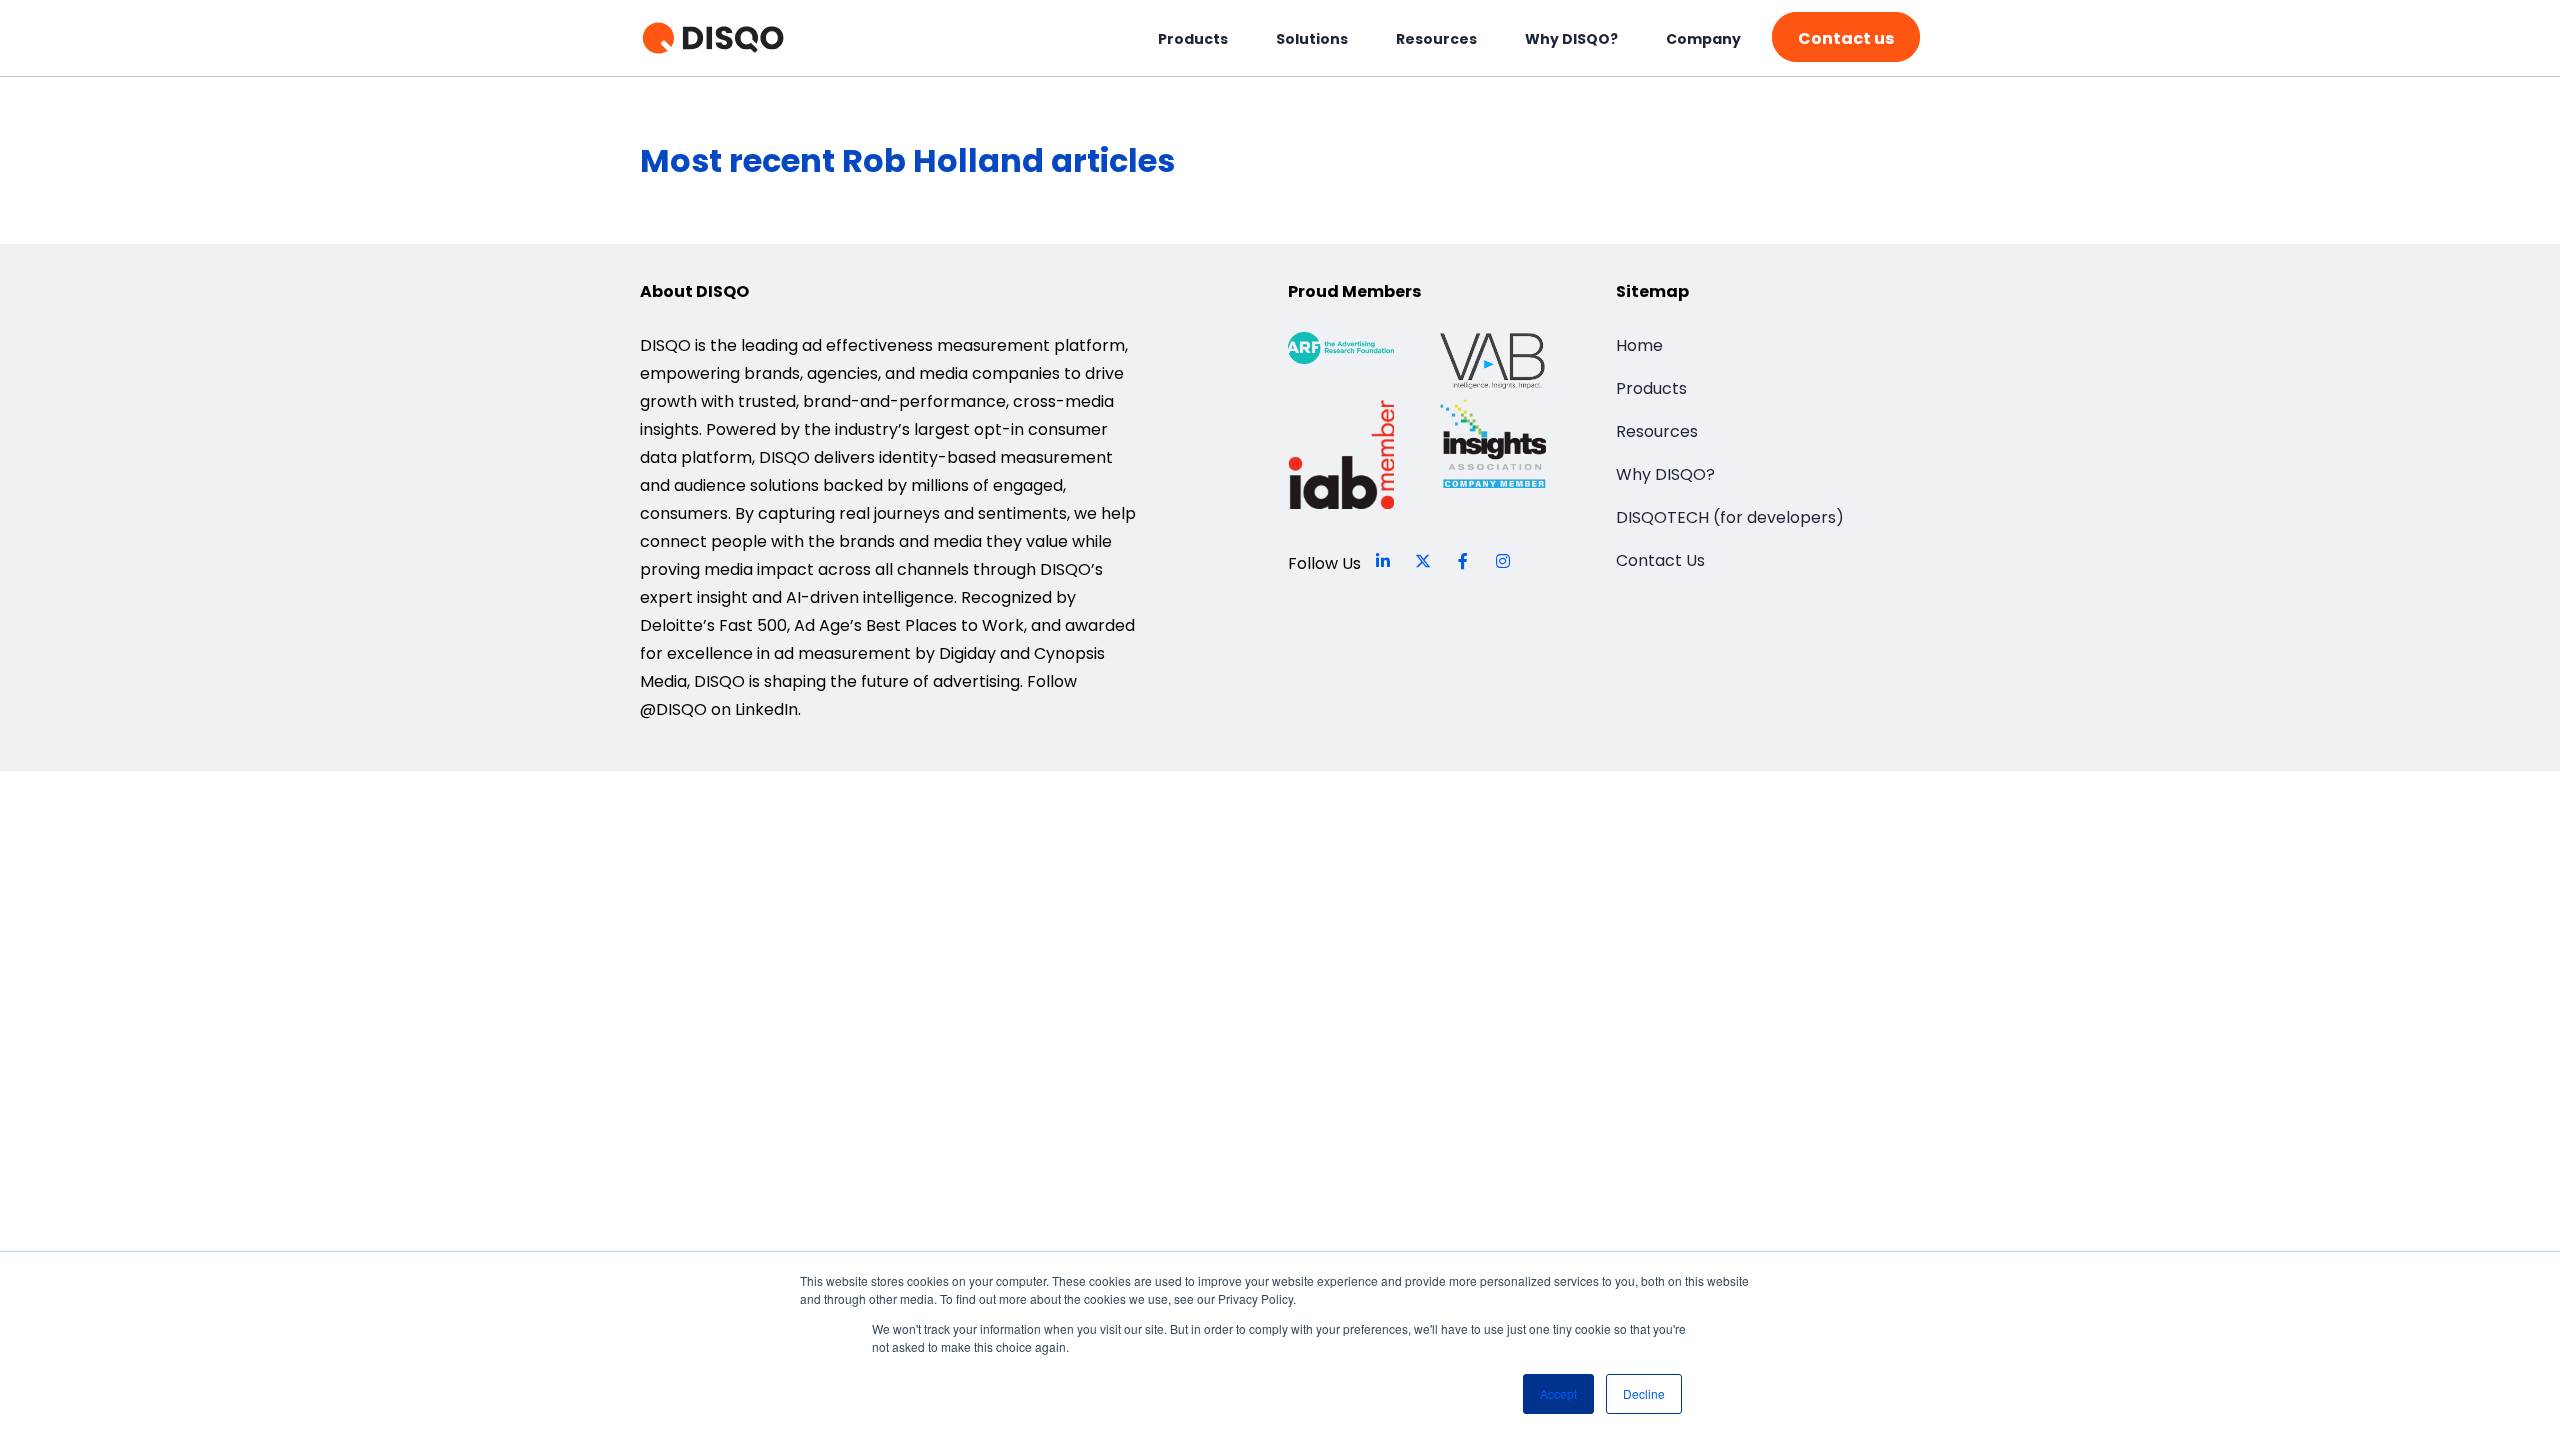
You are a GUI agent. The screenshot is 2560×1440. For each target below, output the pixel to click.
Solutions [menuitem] (1312, 39)
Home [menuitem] (1639, 345)
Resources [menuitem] (1436, 39)
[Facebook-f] (1463, 561)
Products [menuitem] (1193, 39)
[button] (1846, 37)
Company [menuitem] (1703, 39)
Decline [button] (1644, 1393)
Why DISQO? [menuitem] (1571, 39)
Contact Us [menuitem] (1660, 560)
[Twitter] (1423, 561)
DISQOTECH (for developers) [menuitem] (1730, 517)
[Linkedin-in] (1383, 561)
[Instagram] (1503, 561)
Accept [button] (1558, 1393)
